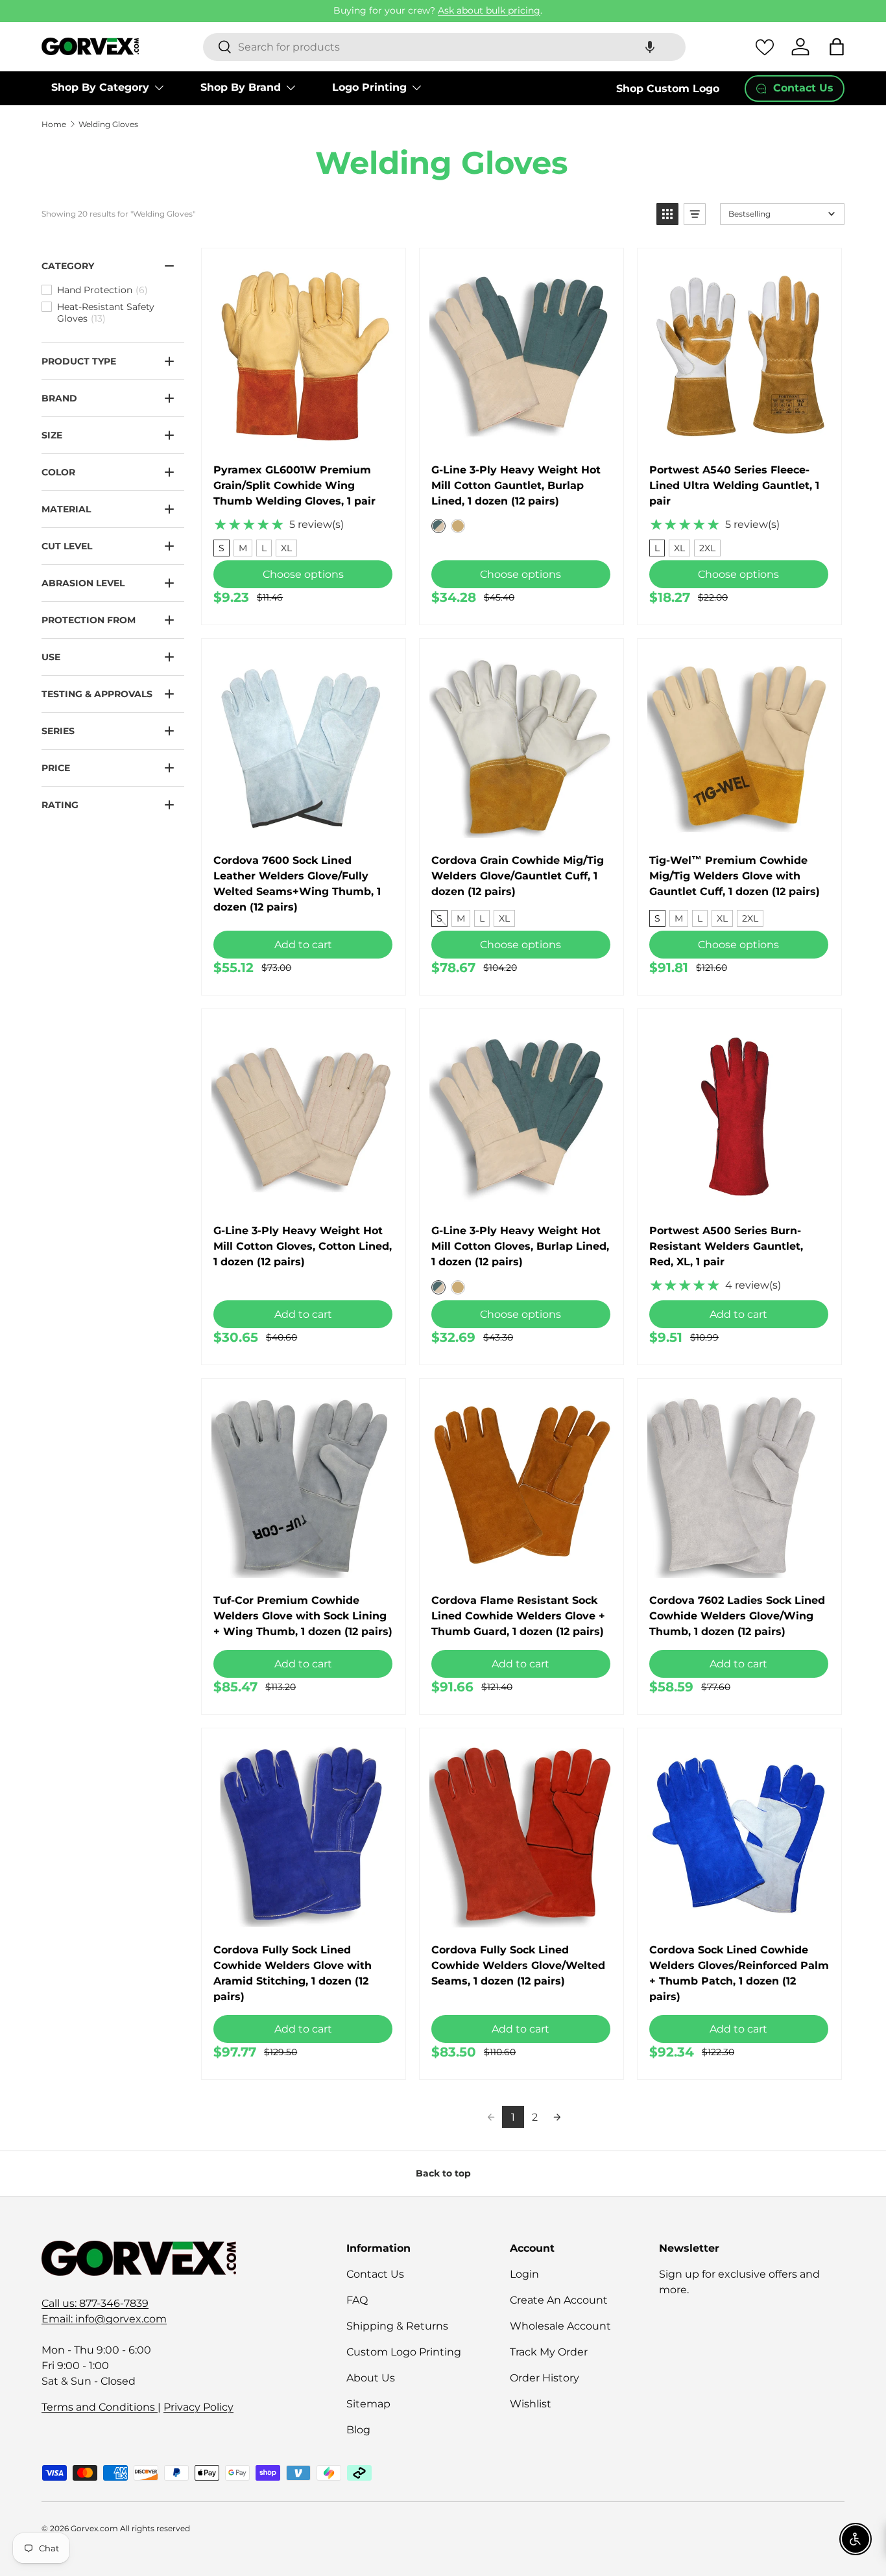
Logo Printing (369, 87)
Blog (358, 2430)
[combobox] (444, 47)
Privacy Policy (198, 2407)
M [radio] (243, 548)
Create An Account (559, 2300)
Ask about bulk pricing (489, 10)
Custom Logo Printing (404, 2352)
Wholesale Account (560, 2326)
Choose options (303, 574)
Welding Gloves (108, 125)
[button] (650, 47)
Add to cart (303, 945)
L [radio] (264, 548)
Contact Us (375, 2274)
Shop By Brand (241, 87)
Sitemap (368, 2404)
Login (524, 2274)
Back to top (443, 2173)
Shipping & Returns (397, 2326)
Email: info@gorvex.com (104, 2319)
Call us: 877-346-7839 (95, 2303)
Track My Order (549, 2352)
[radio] (438, 526)
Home (54, 125)
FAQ (357, 2300)
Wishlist (531, 2404)
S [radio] (221, 548)
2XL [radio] (707, 548)
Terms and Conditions (100, 2407)
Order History (545, 2378)
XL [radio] (286, 548)
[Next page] (557, 2117)
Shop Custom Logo (668, 89)
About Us (371, 2378)
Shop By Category (100, 87)
